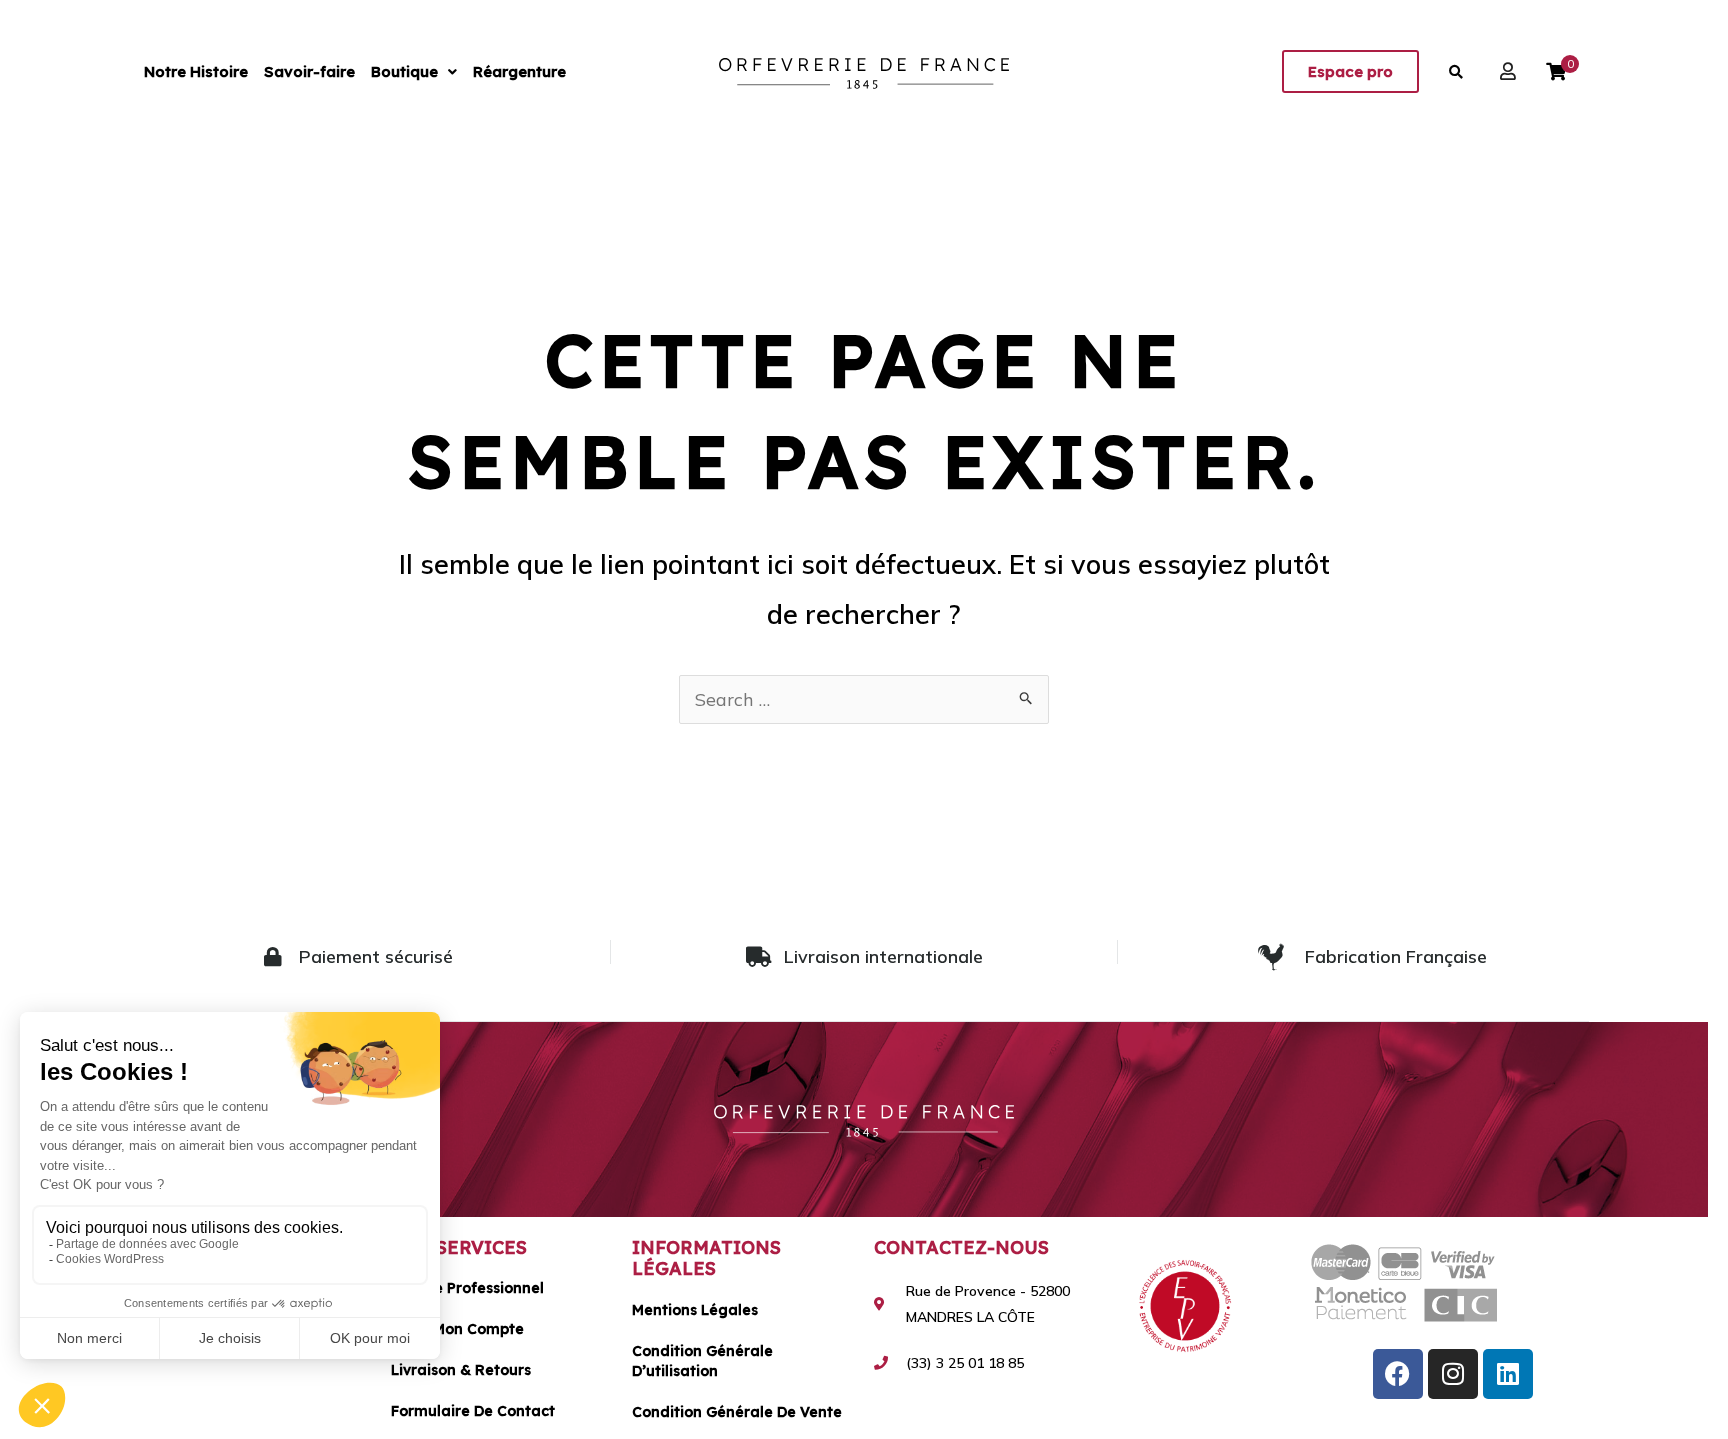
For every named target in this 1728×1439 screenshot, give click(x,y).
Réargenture (519, 71)
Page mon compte (457, 1329)
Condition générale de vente (737, 1412)
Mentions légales (695, 1310)
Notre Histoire (196, 71)
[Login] (1510, 71)
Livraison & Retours (461, 1370)
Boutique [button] (404, 71)
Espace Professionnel (467, 1288)
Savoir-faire (309, 71)
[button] (414, 71)
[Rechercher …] (1457, 72)
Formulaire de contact (473, 1411)
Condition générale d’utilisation (702, 1361)
